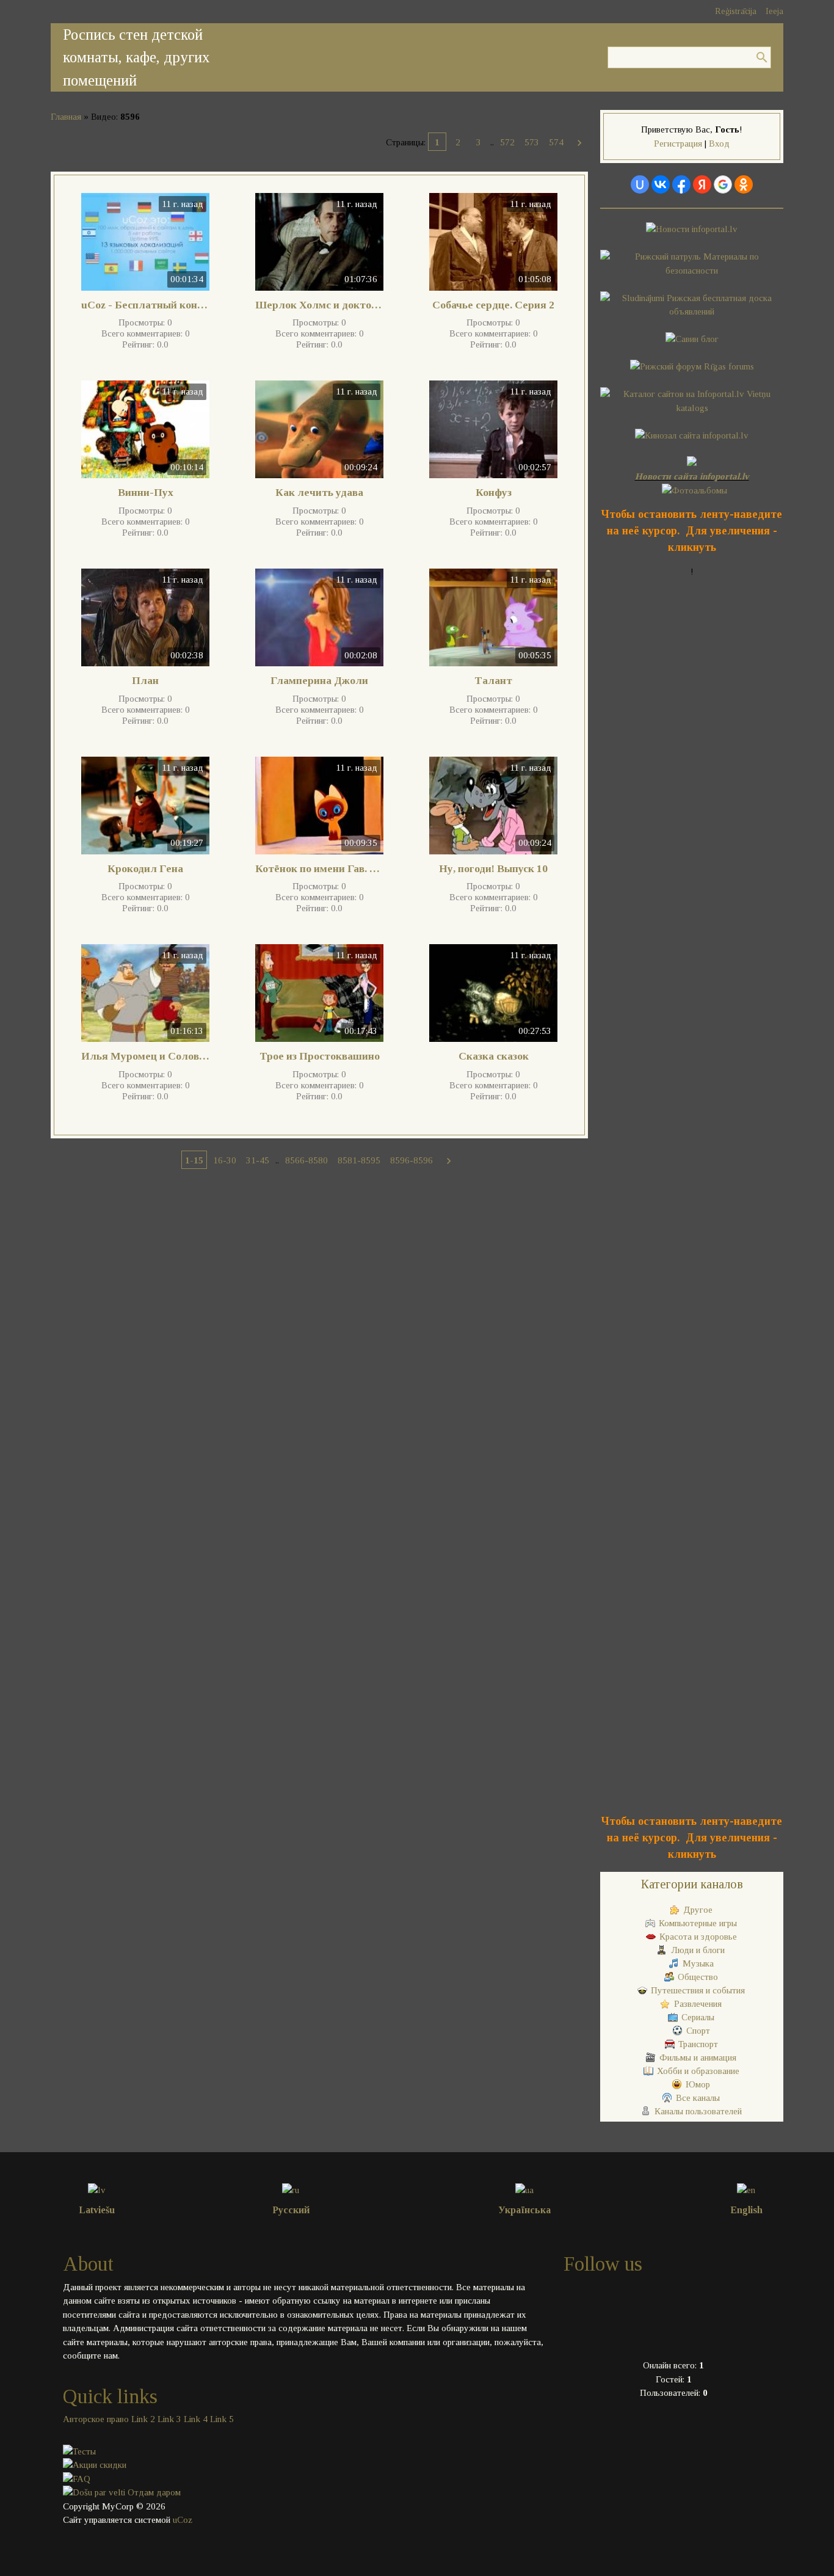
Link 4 (196, 2419)
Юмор (698, 2084)
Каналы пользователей (698, 2111)
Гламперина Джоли (319, 680)
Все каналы (698, 2098)
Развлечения (698, 2004)
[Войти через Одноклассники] (744, 184)
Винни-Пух (146, 492)
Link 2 (143, 2419)
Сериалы (698, 2017)
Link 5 (222, 2419)
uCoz (183, 2520)
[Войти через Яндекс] (702, 184)
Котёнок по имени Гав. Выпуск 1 (319, 868)
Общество (698, 1977)
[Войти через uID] (640, 184)
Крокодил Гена (145, 868)
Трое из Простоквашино (320, 1056)
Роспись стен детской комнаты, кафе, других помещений (136, 57)
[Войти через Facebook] (681, 184)
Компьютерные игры (698, 1923)
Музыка (698, 1963)
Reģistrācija (736, 11)
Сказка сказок (494, 1056)
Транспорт (698, 2044)
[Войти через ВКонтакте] (661, 184)
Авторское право (96, 2419)
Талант (493, 680)
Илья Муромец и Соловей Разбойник (145, 1056)
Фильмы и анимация (698, 2058)
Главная (66, 117)
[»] (579, 142)
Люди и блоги (698, 1950)
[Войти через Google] (723, 184)
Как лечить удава (319, 492)
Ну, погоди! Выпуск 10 (493, 868)
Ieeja (774, 11)
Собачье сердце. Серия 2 (493, 305)
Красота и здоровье (698, 1937)
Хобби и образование (698, 2071)
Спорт (698, 2031)
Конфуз (494, 492)
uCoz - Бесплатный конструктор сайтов (145, 305)
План (145, 680)
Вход (719, 144)
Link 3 (169, 2419)
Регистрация (678, 144)
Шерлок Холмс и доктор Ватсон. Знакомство (319, 305)
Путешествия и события (698, 1990)
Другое (698, 1910)
